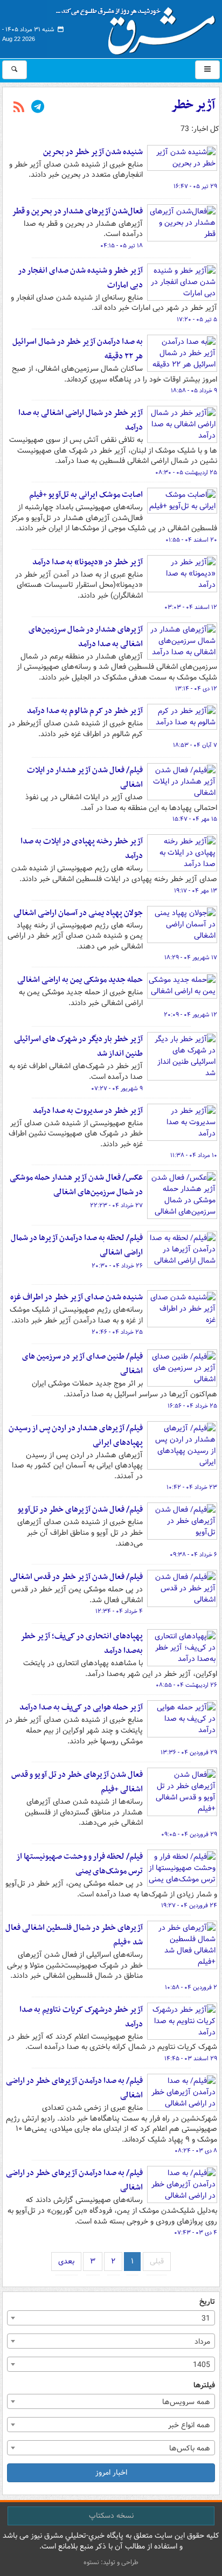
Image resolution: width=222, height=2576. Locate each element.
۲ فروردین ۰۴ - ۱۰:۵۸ (191, 1988)
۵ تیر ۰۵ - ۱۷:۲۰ (197, 320)
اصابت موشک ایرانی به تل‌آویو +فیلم (86, 495)
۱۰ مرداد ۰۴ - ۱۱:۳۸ (194, 1155)
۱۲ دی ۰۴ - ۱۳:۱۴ (196, 689)
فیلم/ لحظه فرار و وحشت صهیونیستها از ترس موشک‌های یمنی (79, 1864)
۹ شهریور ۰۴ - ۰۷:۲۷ (117, 1089)
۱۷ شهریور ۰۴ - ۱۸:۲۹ (191, 958)
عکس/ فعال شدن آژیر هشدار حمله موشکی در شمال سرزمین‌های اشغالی (76, 1185)
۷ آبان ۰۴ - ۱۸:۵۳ (195, 745)
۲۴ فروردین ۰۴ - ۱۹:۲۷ (189, 1906)
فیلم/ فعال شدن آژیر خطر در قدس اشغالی (76, 1577)
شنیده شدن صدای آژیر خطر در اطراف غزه (77, 1297)
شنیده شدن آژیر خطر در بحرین (93, 152)
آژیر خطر (193, 105)
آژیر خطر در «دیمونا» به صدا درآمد (88, 562)
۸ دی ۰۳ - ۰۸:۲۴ (196, 2151)
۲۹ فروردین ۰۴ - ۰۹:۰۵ (189, 1834)
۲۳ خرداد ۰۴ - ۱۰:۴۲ (192, 1487)
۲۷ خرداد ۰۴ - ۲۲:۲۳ (116, 1206)
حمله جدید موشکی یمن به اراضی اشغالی (80, 980)
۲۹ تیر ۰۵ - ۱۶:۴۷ (195, 186)
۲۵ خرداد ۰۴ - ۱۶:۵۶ (192, 1406)
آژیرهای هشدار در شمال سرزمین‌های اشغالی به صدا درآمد (86, 637)
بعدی (66, 2261)
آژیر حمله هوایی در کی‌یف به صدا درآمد (81, 1707)
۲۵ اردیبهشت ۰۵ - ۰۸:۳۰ (186, 473)
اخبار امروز (111, 2473)
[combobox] (111, 2318)
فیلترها (204, 2385)
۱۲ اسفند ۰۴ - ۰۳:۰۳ (191, 607)
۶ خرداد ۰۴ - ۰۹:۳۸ (193, 1555)
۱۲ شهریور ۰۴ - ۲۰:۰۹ (190, 1015)
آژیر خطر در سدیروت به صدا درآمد (88, 1111)
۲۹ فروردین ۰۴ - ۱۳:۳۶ (189, 1753)
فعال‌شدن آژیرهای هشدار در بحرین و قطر (77, 211)
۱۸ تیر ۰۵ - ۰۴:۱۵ (122, 246)
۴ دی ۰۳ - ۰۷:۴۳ (196, 2233)
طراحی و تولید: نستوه (111, 2562)
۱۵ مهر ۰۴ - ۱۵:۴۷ (195, 819)
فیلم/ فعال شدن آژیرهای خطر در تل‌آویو (80, 1509)
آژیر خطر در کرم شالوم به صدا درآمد (85, 711)
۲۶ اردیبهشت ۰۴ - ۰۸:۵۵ (186, 1685)
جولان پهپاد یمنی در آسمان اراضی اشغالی (78, 913)
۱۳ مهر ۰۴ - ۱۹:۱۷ (196, 891)
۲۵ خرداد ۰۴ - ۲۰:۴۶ (117, 1332)
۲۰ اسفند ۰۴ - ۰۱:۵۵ (191, 540)
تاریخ (207, 2302)
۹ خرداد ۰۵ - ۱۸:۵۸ (194, 391)
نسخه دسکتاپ (111, 2516)
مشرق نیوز (139, 27)
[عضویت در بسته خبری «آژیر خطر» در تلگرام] (38, 108)
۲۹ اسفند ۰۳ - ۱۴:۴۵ (191, 2059)
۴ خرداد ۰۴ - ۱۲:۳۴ (119, 1611)
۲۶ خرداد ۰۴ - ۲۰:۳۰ (117, 1266)
